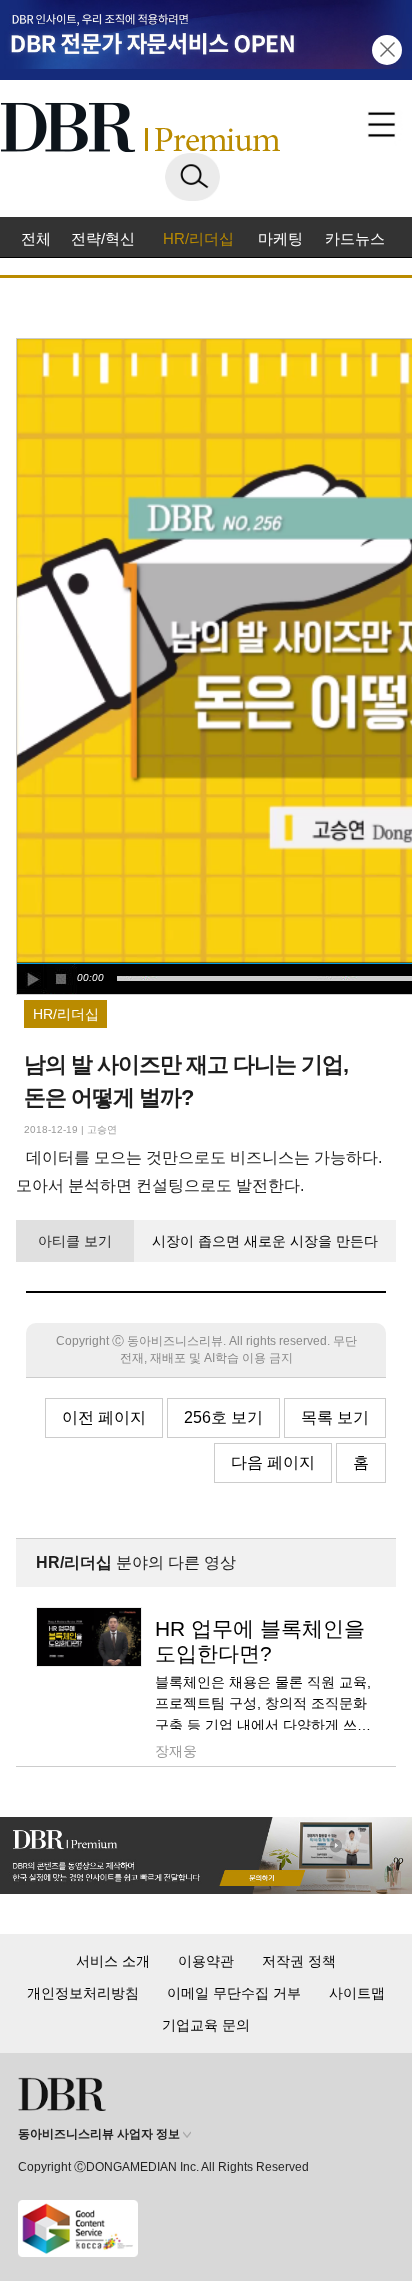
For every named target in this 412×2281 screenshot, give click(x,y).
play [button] (32, 979)
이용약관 (206, 1961)
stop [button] (62, 979)
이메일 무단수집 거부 (234, 1993)
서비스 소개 (113, 1961)
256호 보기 (223, 1417)
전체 (36, 238)
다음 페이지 (273, 1462)
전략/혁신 (103, 238)
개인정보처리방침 (83, 1993)
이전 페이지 (104, 1417)
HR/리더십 (198, 238)
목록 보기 (335, 1417)
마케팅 (280, 238)
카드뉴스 (355, 238)
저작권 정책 (299, 1961)
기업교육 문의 (206, 2025)
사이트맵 (357, 1993)
